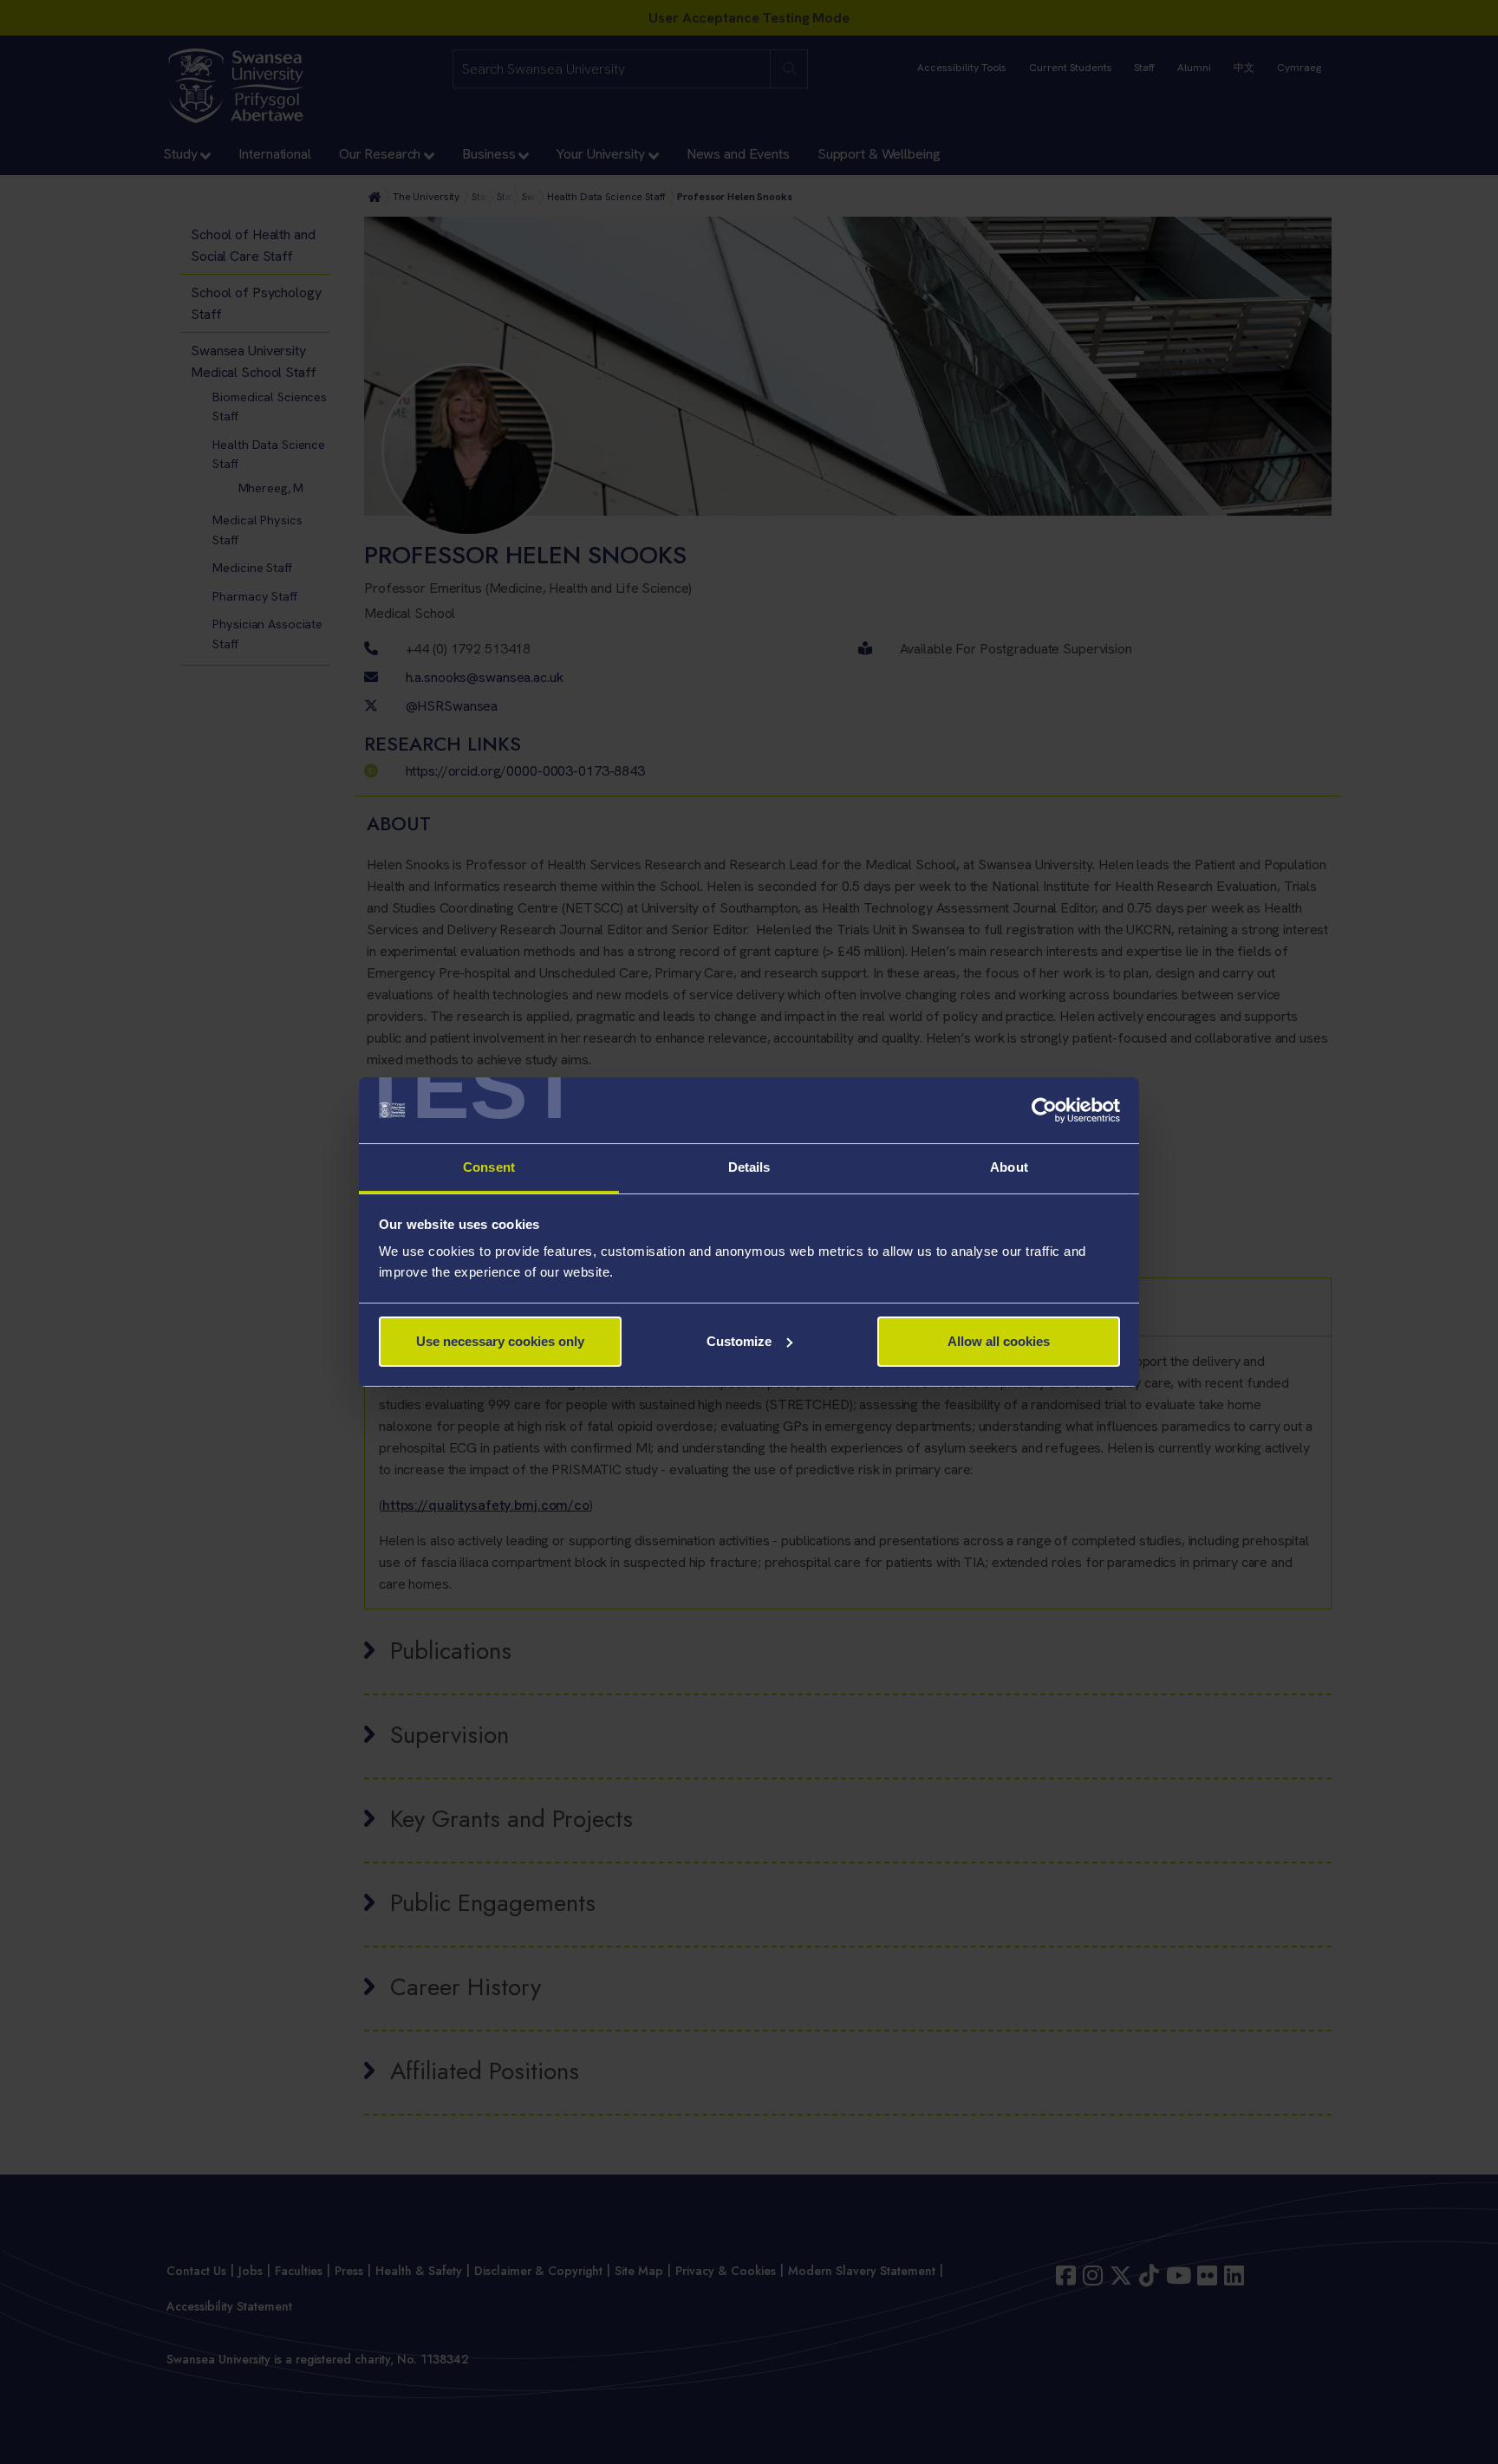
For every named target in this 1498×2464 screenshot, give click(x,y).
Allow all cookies (999, 1341)
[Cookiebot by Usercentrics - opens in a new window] (1044, 1110)
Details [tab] (749, 1167)
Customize (739, 1341)
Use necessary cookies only (500, 1341)
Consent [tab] (489, 1167)
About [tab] (1009, 1167)
